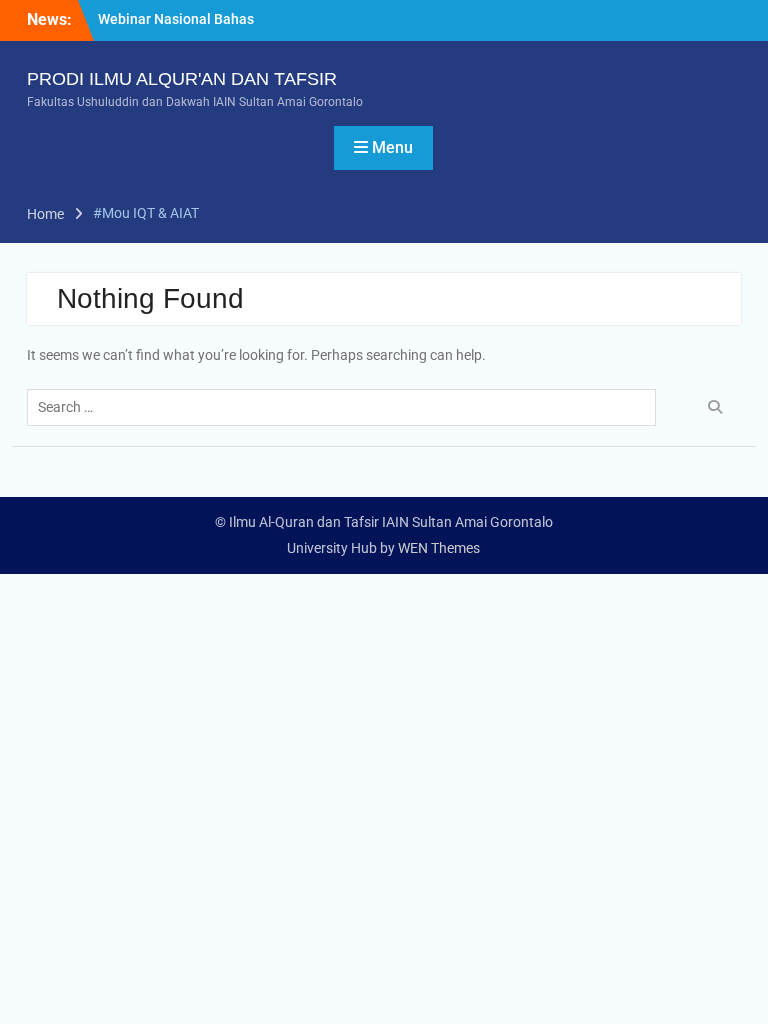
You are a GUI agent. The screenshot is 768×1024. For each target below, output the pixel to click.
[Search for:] (347, 407)
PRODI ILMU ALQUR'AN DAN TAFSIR (182, 79)
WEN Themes (439, 548)
